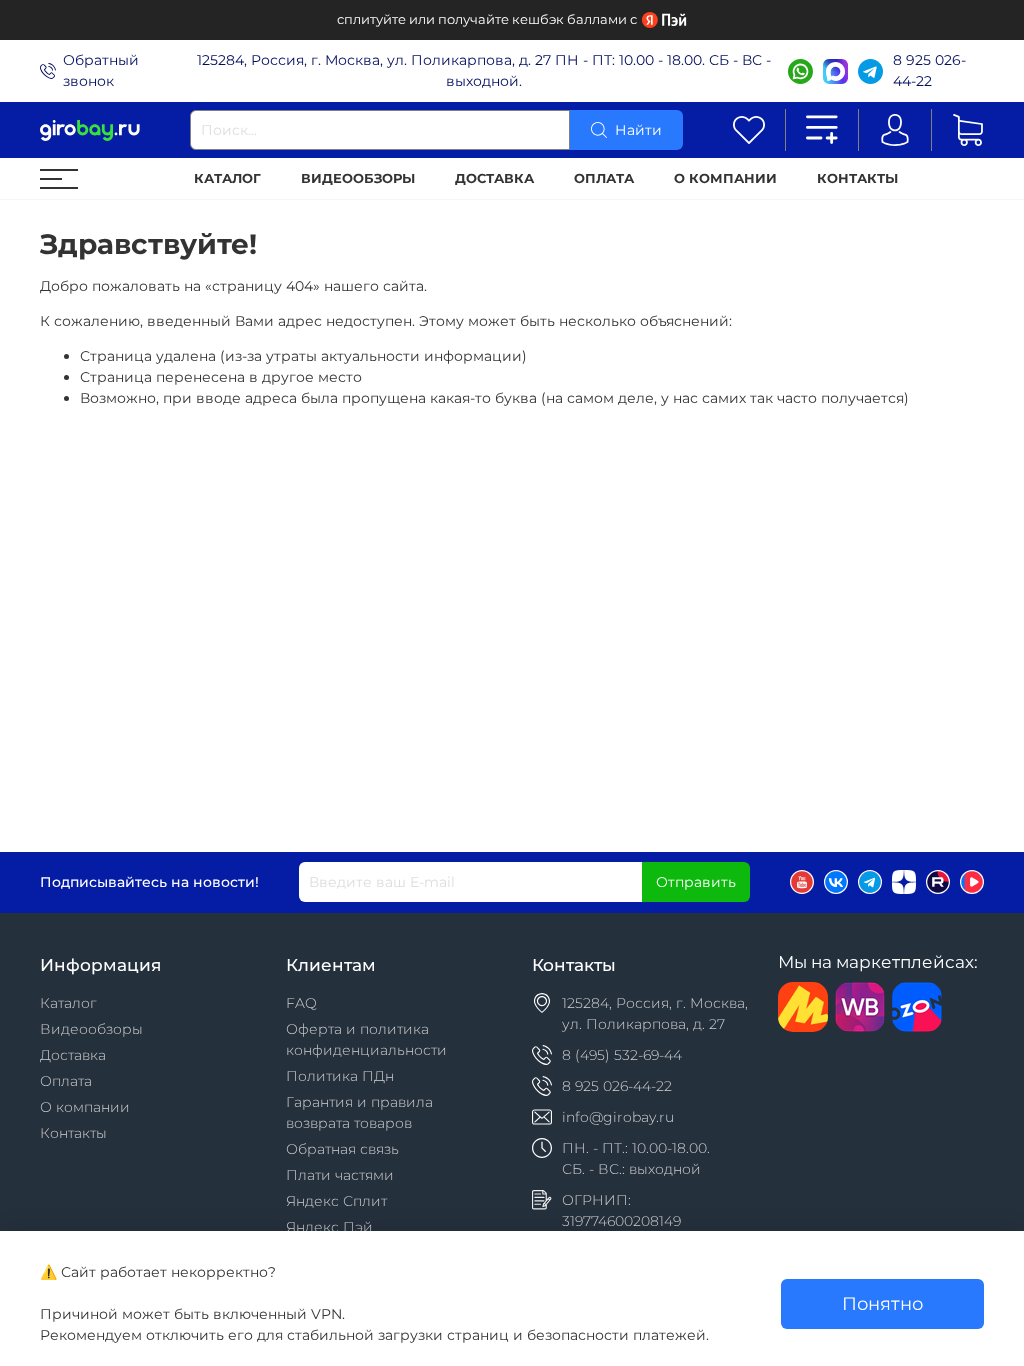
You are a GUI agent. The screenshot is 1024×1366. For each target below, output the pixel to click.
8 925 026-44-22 (929, 70)
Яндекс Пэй (329, 1227)
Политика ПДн (340, 1076)
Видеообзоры (358, 178)
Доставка (494, 178)
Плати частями (340, 1175)
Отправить (696, 882)
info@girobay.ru (618, 1117)
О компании (725, 178)
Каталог (227, 178)
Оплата (604, 178)
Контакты (857, 178)
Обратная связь (342, 1149)
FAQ (301, 1003)
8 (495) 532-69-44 (622, 1055)
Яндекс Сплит (336, 1201)
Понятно (882, 1303)
